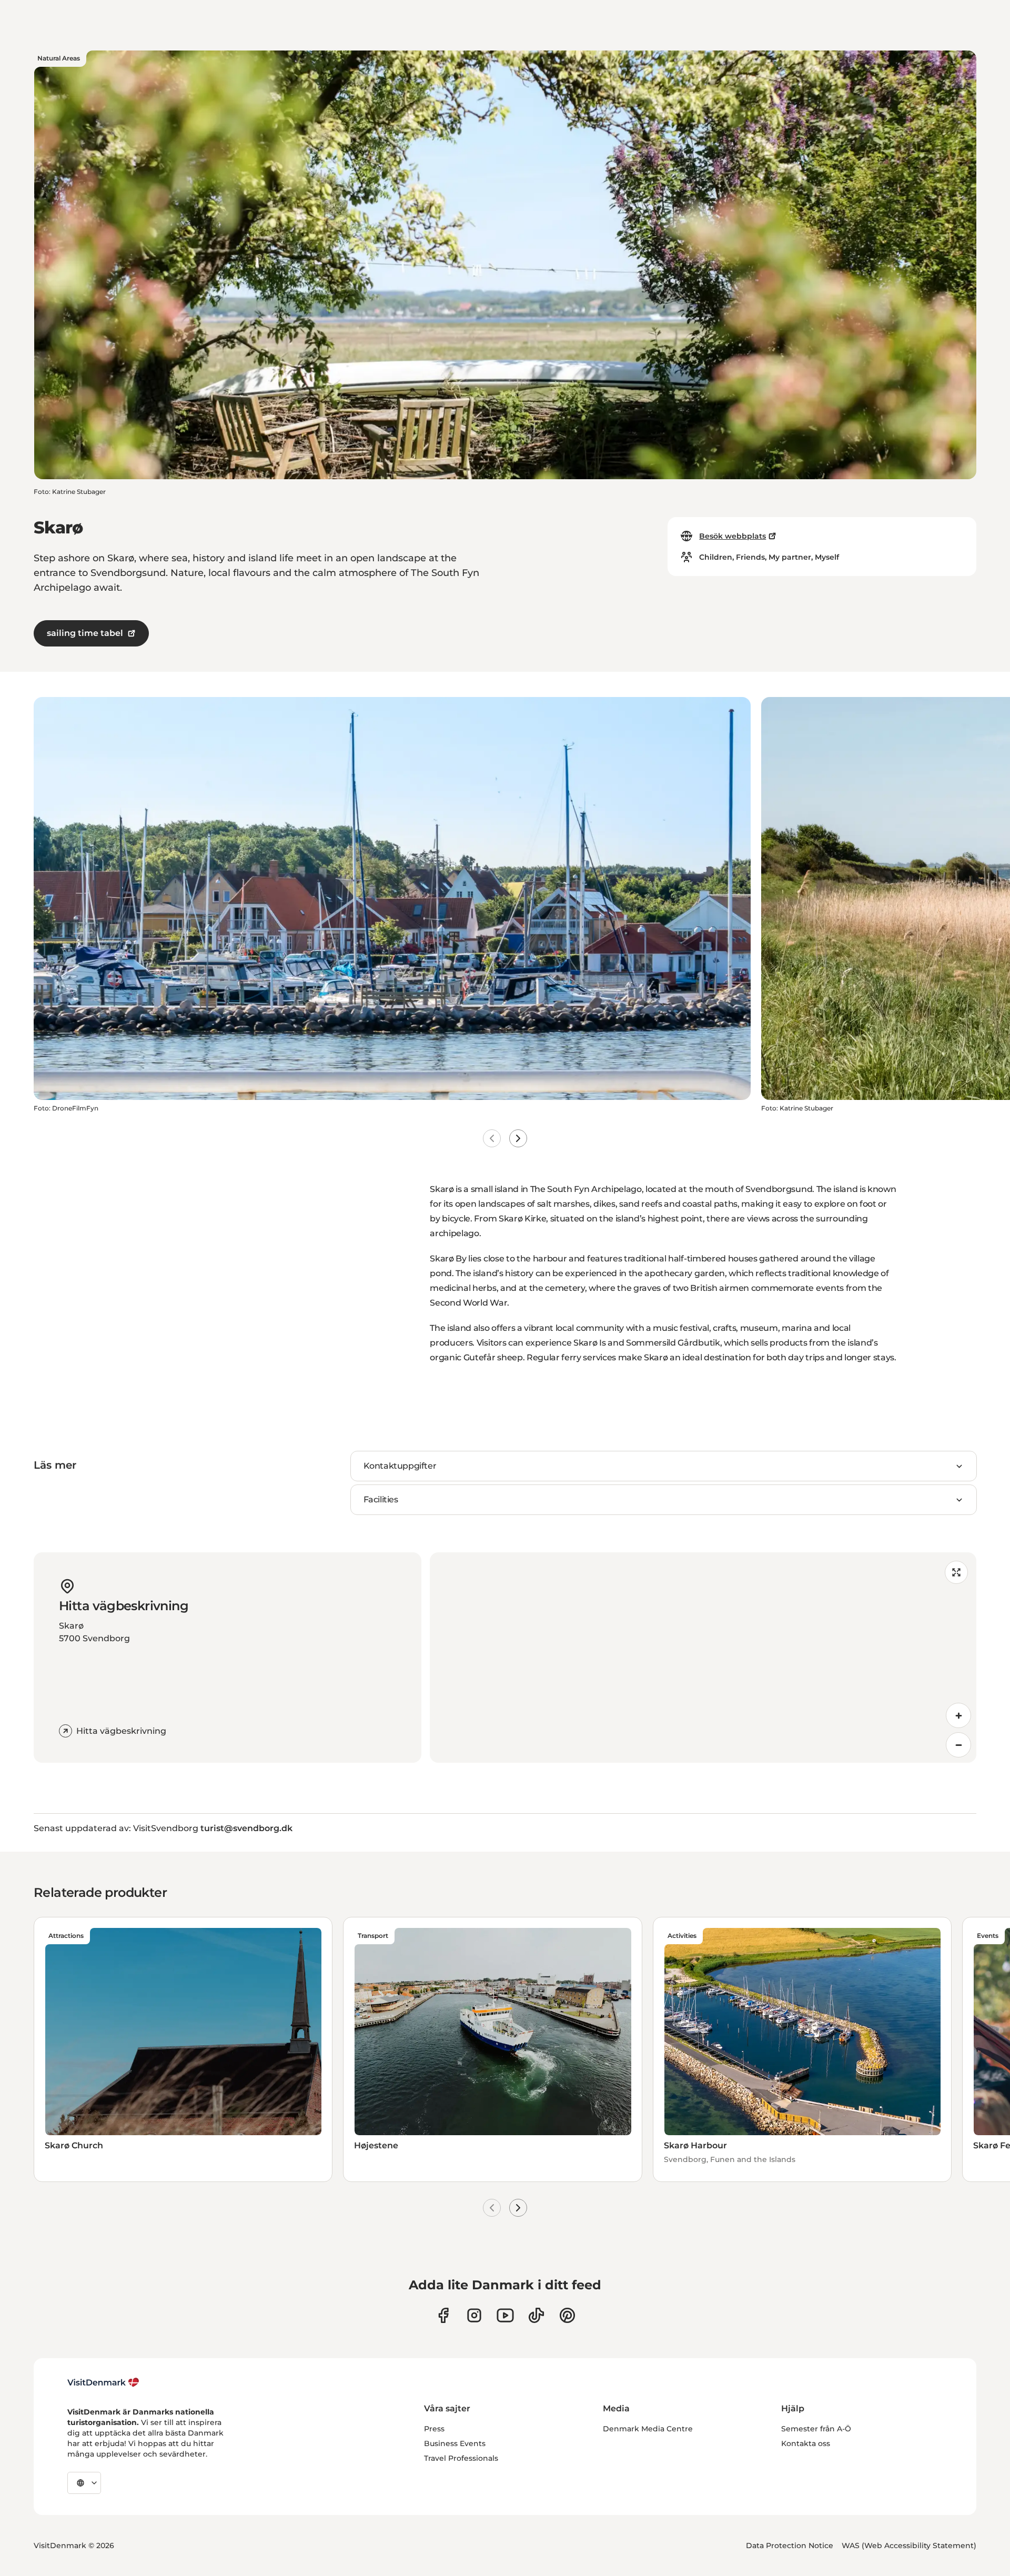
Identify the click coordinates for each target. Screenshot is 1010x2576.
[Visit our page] (474, 2315)
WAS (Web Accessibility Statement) (909, 2545)
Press (434, 2429)
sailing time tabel (85, 633)
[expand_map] (956, 1572)
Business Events (455, 2443)
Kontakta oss (806, 2443)
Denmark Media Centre (648, 2429)
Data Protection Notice (790, 2545)
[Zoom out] (958, 1745)
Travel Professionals (461, 2458)
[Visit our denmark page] (443, 2315)
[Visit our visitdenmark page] (505, 2315)
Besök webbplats (733, 536)
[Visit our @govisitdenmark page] (536, 2315)
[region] (703, 1658)
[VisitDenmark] (103, 2382)
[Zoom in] (958, 1715)
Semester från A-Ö (816, 2429)
